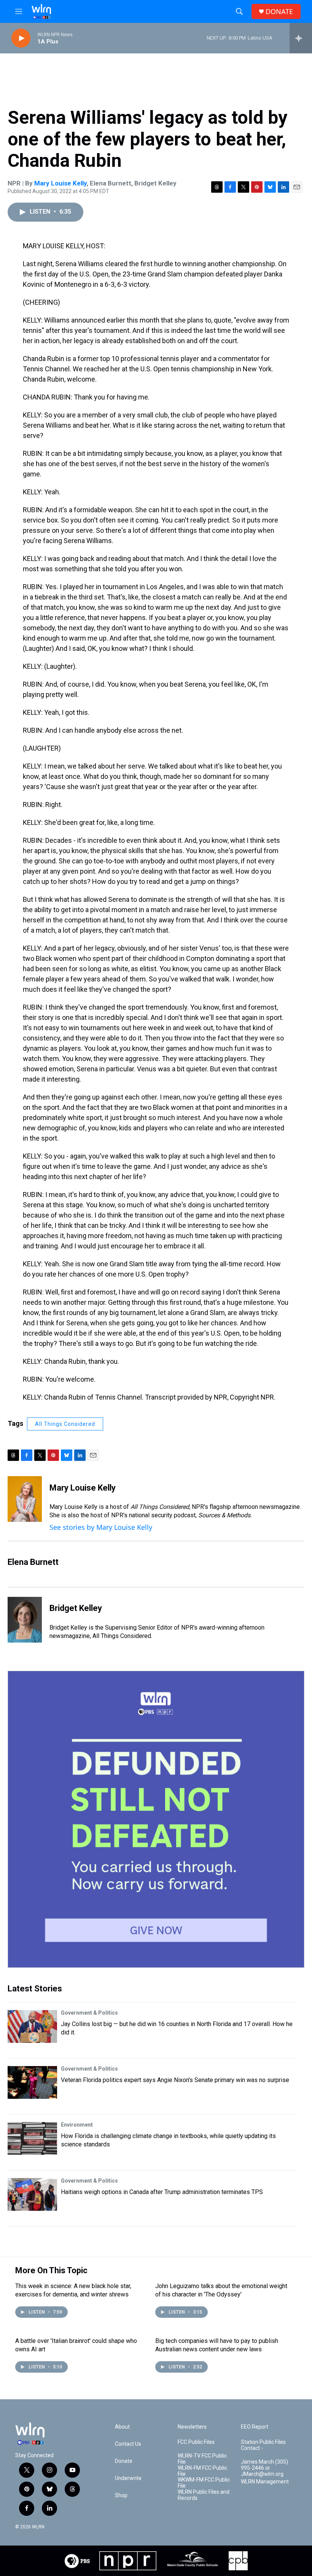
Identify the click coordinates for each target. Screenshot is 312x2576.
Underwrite (128, 2478)
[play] (21, 38)
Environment (77, 2125)
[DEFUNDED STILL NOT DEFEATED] (156, 1819)
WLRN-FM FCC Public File (202, 2471)
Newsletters (192, 2427)
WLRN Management (265, 2482)
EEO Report (255, 2427)
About (122, 2427)
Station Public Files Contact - (263, 2445)
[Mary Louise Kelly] (25, 1499)
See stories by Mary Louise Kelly (101, 1527)
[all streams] (301, 38)
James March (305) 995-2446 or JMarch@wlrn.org (264, 2468)
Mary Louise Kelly (60, 183)
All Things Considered (65, 1424)
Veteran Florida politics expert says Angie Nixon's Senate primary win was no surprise (175, 2080)
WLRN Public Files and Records (204, 2495)
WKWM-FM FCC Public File (204, 2483)
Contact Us (128, 2444)
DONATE (279, 12)
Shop (121, 2495)
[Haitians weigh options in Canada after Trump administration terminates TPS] (32, 2194)
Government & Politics (89, 2013)
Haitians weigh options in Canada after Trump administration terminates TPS (162, 2192)
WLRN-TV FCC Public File (202, 2459)
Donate (124, 2461)
